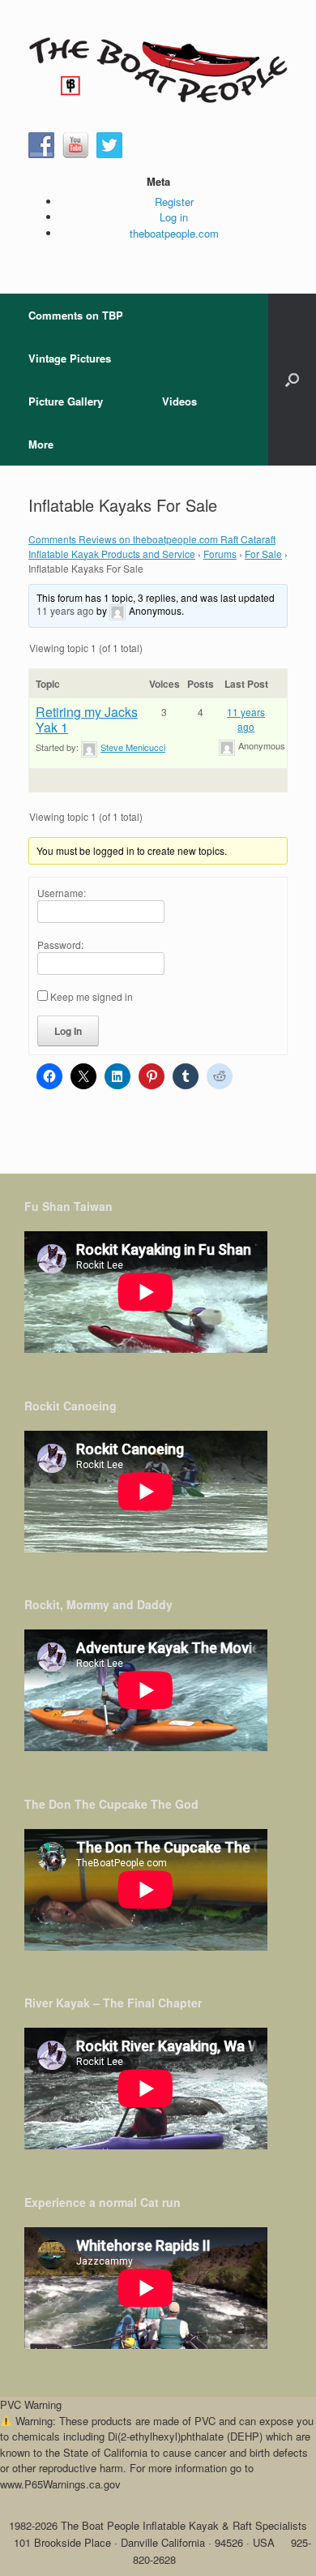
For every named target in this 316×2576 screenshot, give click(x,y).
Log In (68, 1031)
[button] (292, 380)
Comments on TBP (76, 315)
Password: (60, 945)
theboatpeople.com (174, 233)
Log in (174, 217)
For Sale (263, 554)
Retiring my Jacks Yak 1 (87, 719)
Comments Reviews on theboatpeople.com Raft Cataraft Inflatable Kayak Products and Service (152, 546)
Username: (62, 893)
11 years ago (65, 611)
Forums (220, 554)
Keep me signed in (92, 996)
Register (174, 202)
